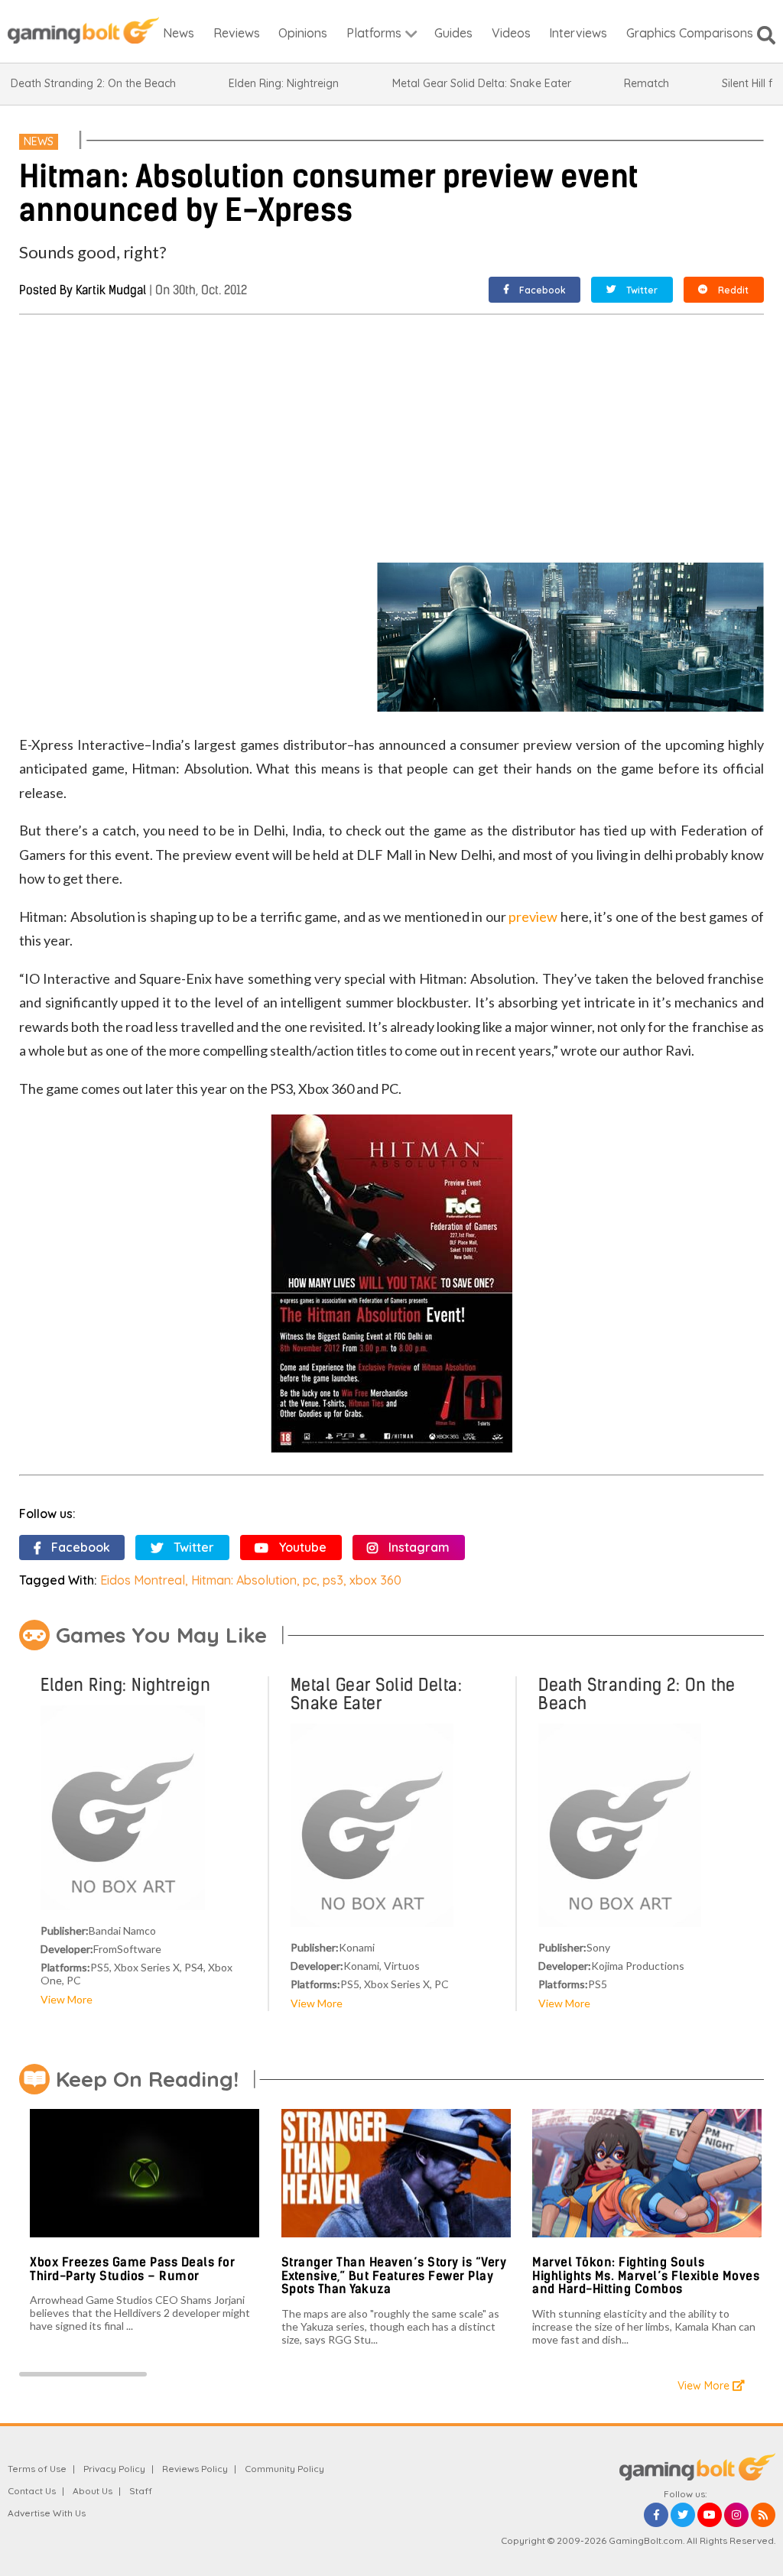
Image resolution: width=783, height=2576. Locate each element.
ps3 (333, 1580)
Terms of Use (37, 2469)
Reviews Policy (195, 2469)
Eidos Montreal (143, 1580)
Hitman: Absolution (244, 1580)
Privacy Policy (114, 2469)
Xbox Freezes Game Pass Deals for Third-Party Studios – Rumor (132, 2269)
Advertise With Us (47, 2513)
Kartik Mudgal (111, 290)
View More (67, 1999)
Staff (141, 2491)
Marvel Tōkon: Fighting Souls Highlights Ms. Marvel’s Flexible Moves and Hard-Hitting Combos (646, 2276)
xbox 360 (375, 1580)
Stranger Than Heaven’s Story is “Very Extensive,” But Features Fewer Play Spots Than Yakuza (394, 2276)
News (39, 141)
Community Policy (284, 2469)
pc (310, 1580)
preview (533, 917)
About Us (93, 2491)
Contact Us (32, 2491)
